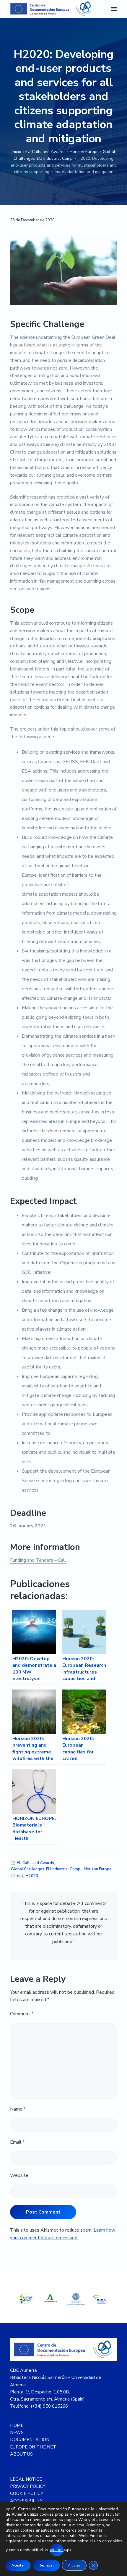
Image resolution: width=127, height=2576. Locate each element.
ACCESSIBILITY (26, 2501)
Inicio (17, 152)
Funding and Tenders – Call (38, 1560)
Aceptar (18, 2565)
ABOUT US (21, 2454)
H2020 (32, 1876)
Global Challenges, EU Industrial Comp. (46, 1869)
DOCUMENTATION (30, 2440)
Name (18, 2109)
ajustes (57, 2550)
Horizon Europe (84, 152)
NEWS (17, 2432)
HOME (17, 2425)
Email (17, 2142)
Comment (22, 2014)
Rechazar (46, 2565)
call (20, 1876)
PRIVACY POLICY (28, 2486)
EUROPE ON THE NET (33, 2447)
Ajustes (74, 2565)
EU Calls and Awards (45, 152)
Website (19, 2175)
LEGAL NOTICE (26, 2479)
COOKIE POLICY (27, 2493)
